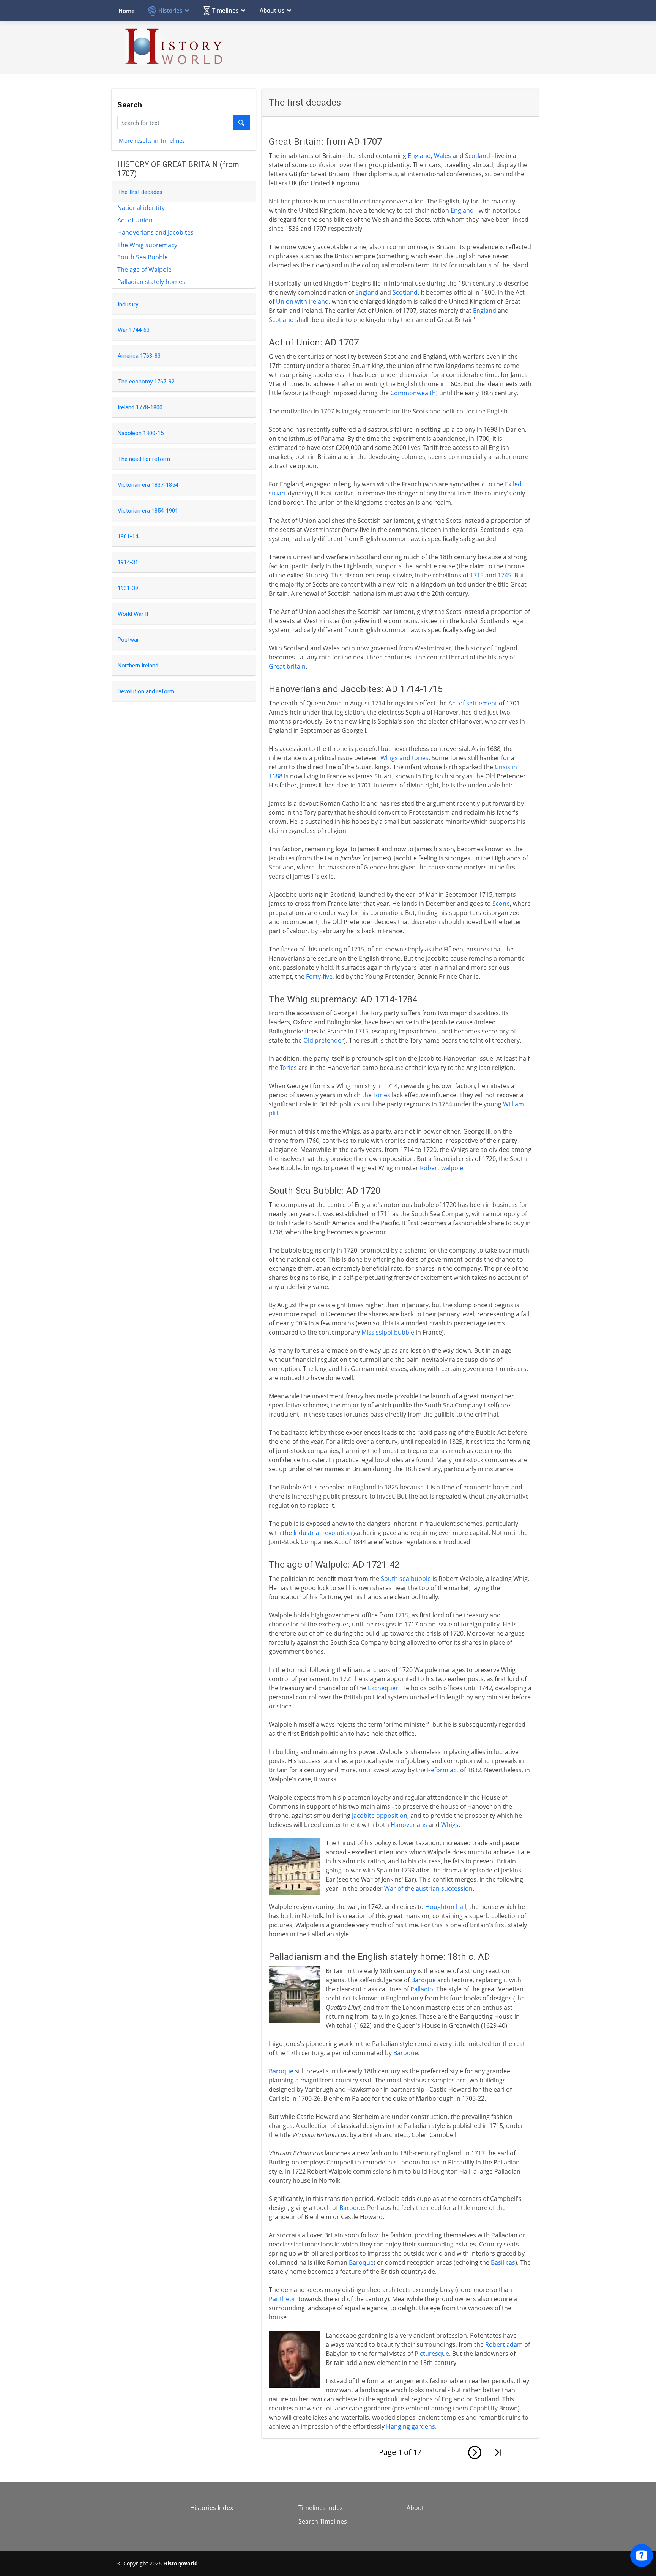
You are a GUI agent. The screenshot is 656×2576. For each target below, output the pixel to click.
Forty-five (319, 976)
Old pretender (324, 1040)
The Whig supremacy (147, 245)
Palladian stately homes (151, 282)
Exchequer (383, 1688)
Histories (170, 10)
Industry (128, 304)
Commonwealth (413, 393)
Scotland (478, 156)
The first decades (140, 192)
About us (272, 10)
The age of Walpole (144, 270)
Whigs (450, 1825)
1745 (505, 575)
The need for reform (144, 459)
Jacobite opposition (380, 1816)
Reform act (443, 1770)
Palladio (422, 1989)
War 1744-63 (134, 330)
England (419, 156)
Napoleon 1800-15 (141, 433)
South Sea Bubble (143, 257)
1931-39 (128, 588)
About (415, 2508)
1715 (477, 575)
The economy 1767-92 (146, 382)
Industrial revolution (323, 1533)
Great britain (287, 666)
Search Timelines (323, 2521)
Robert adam (504, 2344)
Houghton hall (446, 1907)
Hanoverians (409, 1825)
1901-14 (128, 536)
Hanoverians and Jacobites (155, 232)
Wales (442, 156)
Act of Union (135, 220)
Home (127, 11)
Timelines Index (321, 2508)
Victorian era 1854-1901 (148, 511)
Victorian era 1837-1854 (148, 485)
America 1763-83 (139, 356)
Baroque (423, 1980)
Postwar (128, 640)
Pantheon (283, 2299)
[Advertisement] (401, 47)
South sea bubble (406, 1579)
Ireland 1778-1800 (140, 407)
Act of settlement (473, 703)
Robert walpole (442, 1168)
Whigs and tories (404, 758)
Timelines (225, 10)
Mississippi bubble (388, 1332)
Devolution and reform (146, 691)
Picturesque (432, 2354)
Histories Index (212, 2508)
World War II (133, 614)
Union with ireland (302, 301)
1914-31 (128, 562)
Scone (501, 904)
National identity (141, 208)
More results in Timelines (152, 140)
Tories (288, 1068)
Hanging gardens (411, 2426)
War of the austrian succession (428, 1888)
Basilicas (503, 2262)
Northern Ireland (138, 666)
